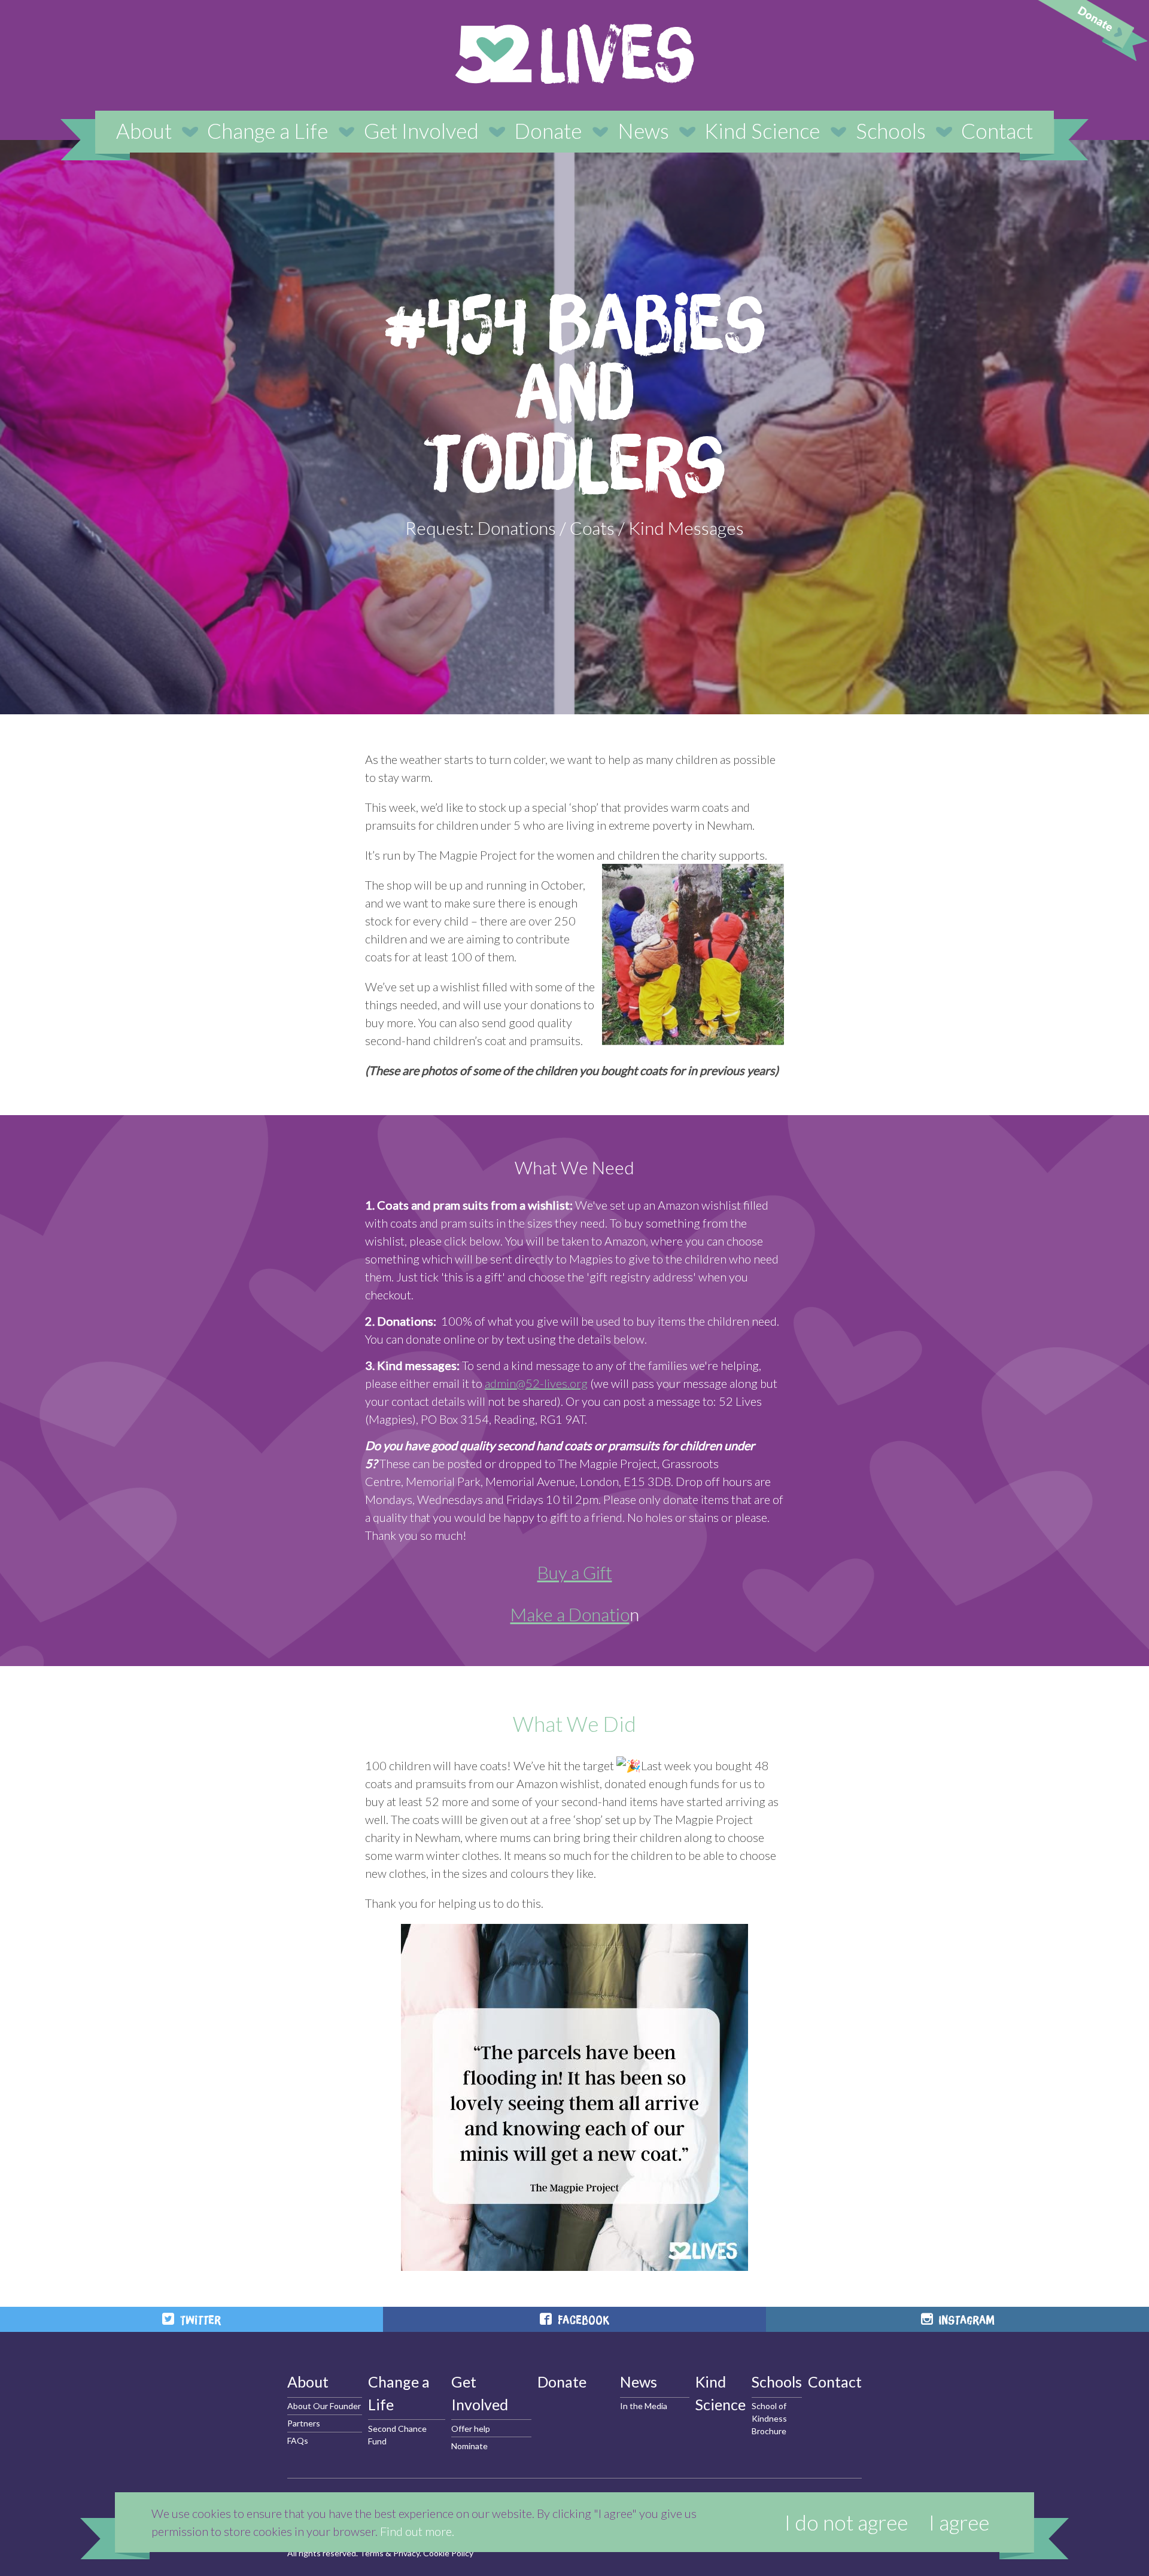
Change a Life (268, 130)
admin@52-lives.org (536, 1383)
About (144, 130)
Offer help (471, 2429)
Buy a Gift (575, 1572)
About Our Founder (324, 2406)
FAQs (298, 2440)
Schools (891, 130)
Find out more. (417, 2531)
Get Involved (421, 130)
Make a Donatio (570, 1614)
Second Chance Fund (397, 2435)
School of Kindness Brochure (769, 2418)
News (643, 130)
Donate (548, 130)
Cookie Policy (448, 2553)
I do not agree (846, 2522)
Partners (304, 2423)
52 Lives (574, 54)
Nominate (469, 2446)
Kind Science (762, 130)
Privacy (406, 2553)
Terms (372, 2553)
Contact (997, 130)
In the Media (644, 2406)
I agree (959, 2522)
